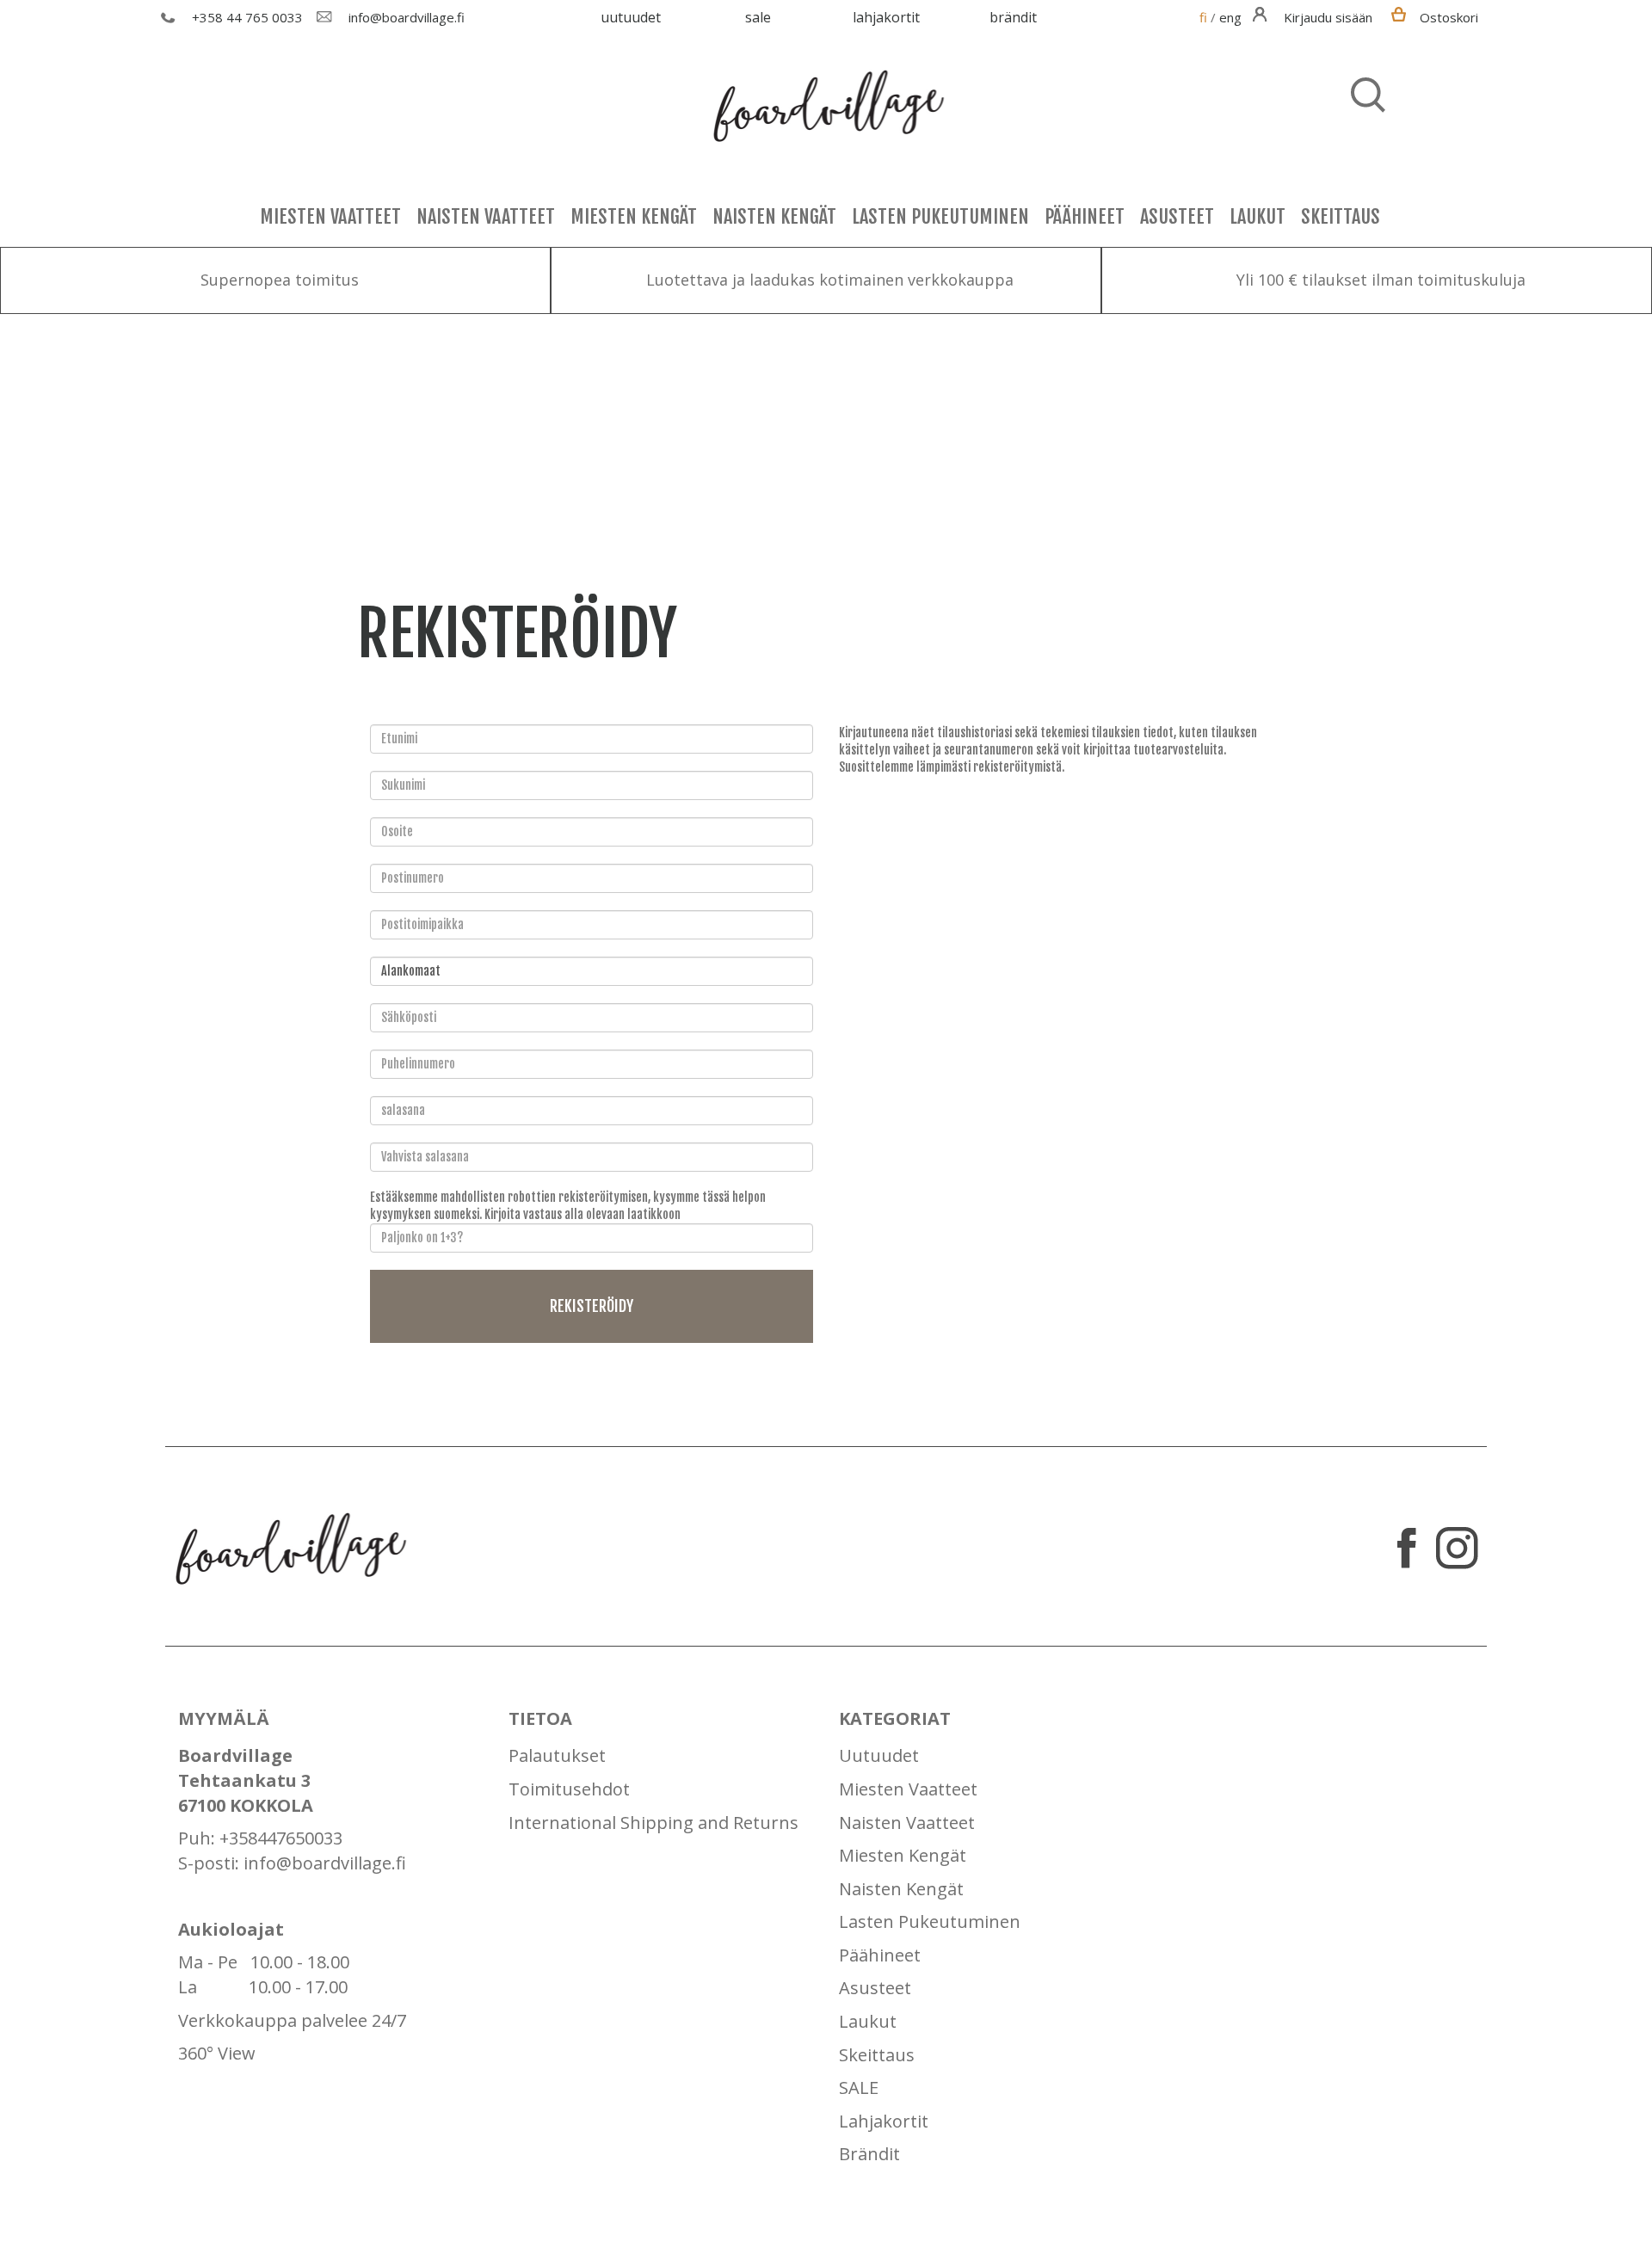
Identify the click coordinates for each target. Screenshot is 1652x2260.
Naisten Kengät (774, 216)
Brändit (1013, 17)
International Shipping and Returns (653, 1823)
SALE (758, 17)
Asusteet (1177, 216)
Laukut (1257, 216)
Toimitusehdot (569, 1789)
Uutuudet (631, 17)
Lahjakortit (886, 17)
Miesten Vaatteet (330, 216)
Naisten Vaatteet (486, 216)
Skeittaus (1341, 216)
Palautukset (557, 1755)
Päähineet (1085, 216)
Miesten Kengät (634, 216)
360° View (217, 2053)
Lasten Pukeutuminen (940, 216)
